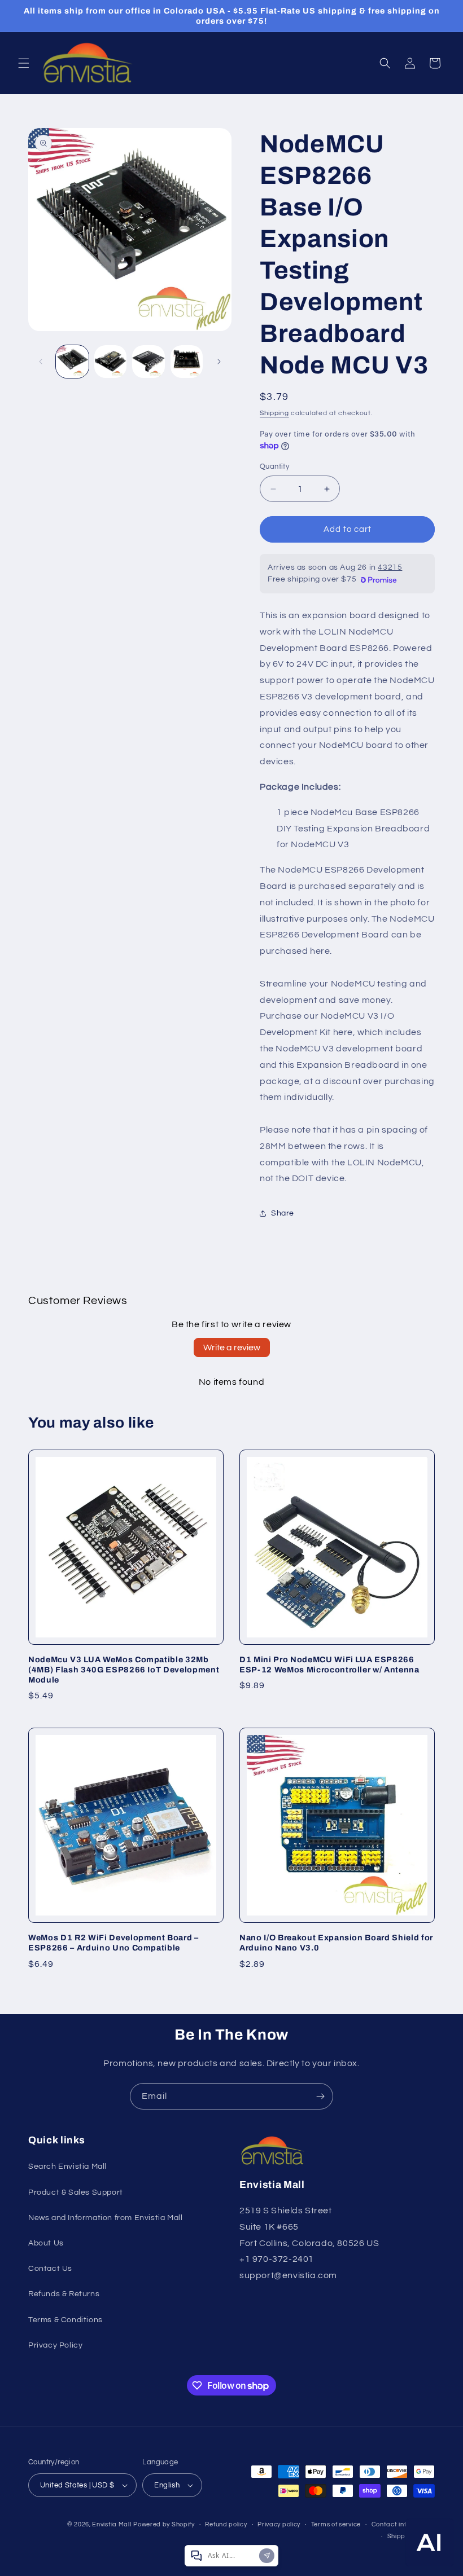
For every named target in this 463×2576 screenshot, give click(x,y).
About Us (46, 2243)
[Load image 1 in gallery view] (72, 362)
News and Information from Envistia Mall (105, 2218)
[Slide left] (41, 362)
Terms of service (336, 2524)
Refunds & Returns (64, 2294)
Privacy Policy (55, 2345)
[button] (24, 63)
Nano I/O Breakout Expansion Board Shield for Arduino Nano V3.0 (336, 1943)
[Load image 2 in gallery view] (111, 362)
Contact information (403, 2524)
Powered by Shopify (164, 2524)
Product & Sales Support (76, 2192)
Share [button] (283, 1213)
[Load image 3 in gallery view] (148, 362)
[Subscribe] (320, 2096)
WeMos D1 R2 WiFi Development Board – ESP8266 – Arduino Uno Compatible (113, 1943)
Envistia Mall (112, 2524)
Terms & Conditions (65, 2320)
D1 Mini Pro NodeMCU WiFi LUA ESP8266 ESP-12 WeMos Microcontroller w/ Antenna (329, 1665)
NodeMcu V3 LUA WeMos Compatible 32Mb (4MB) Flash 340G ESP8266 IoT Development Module (124, 1670)
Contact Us (50, 2269)
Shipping (274, 413)
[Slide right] (219, 362)
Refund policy (226, 2524)
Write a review (232, 1348)
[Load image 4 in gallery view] (187, 362)
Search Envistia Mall (67, 2167)
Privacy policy (279, 2524)
